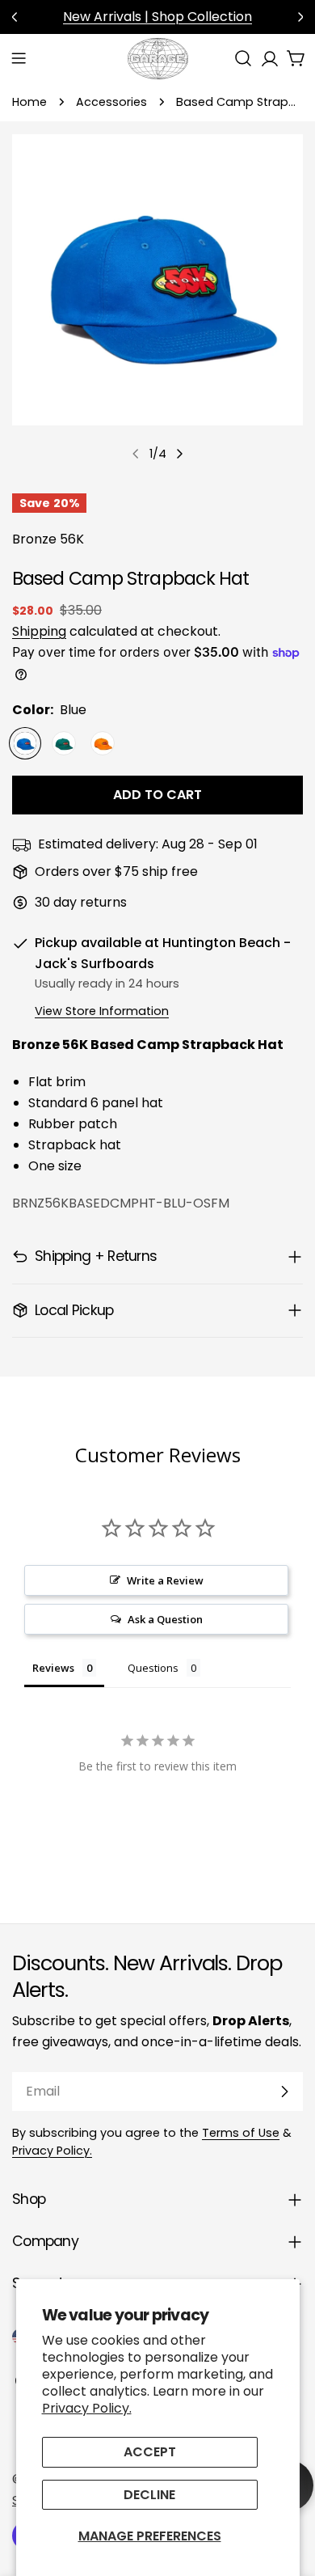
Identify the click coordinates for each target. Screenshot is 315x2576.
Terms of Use (241, 2133)
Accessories (111, 102)
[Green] (64, 743)
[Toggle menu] (19, 58)
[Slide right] (179, 454)
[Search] (243, 58)
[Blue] (25, 743)
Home (29, 102)
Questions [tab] (153, 1668)
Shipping (39, 631)
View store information (102, 1011)
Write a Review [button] (165, 1580)
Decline (149, 2495)
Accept (150, 2452)
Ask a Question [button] (165, 1619)
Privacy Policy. (87, 2408)
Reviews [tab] (53, 1668)
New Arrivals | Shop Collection (157, 17)
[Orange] (103, 743)
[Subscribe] (284, 2092)
